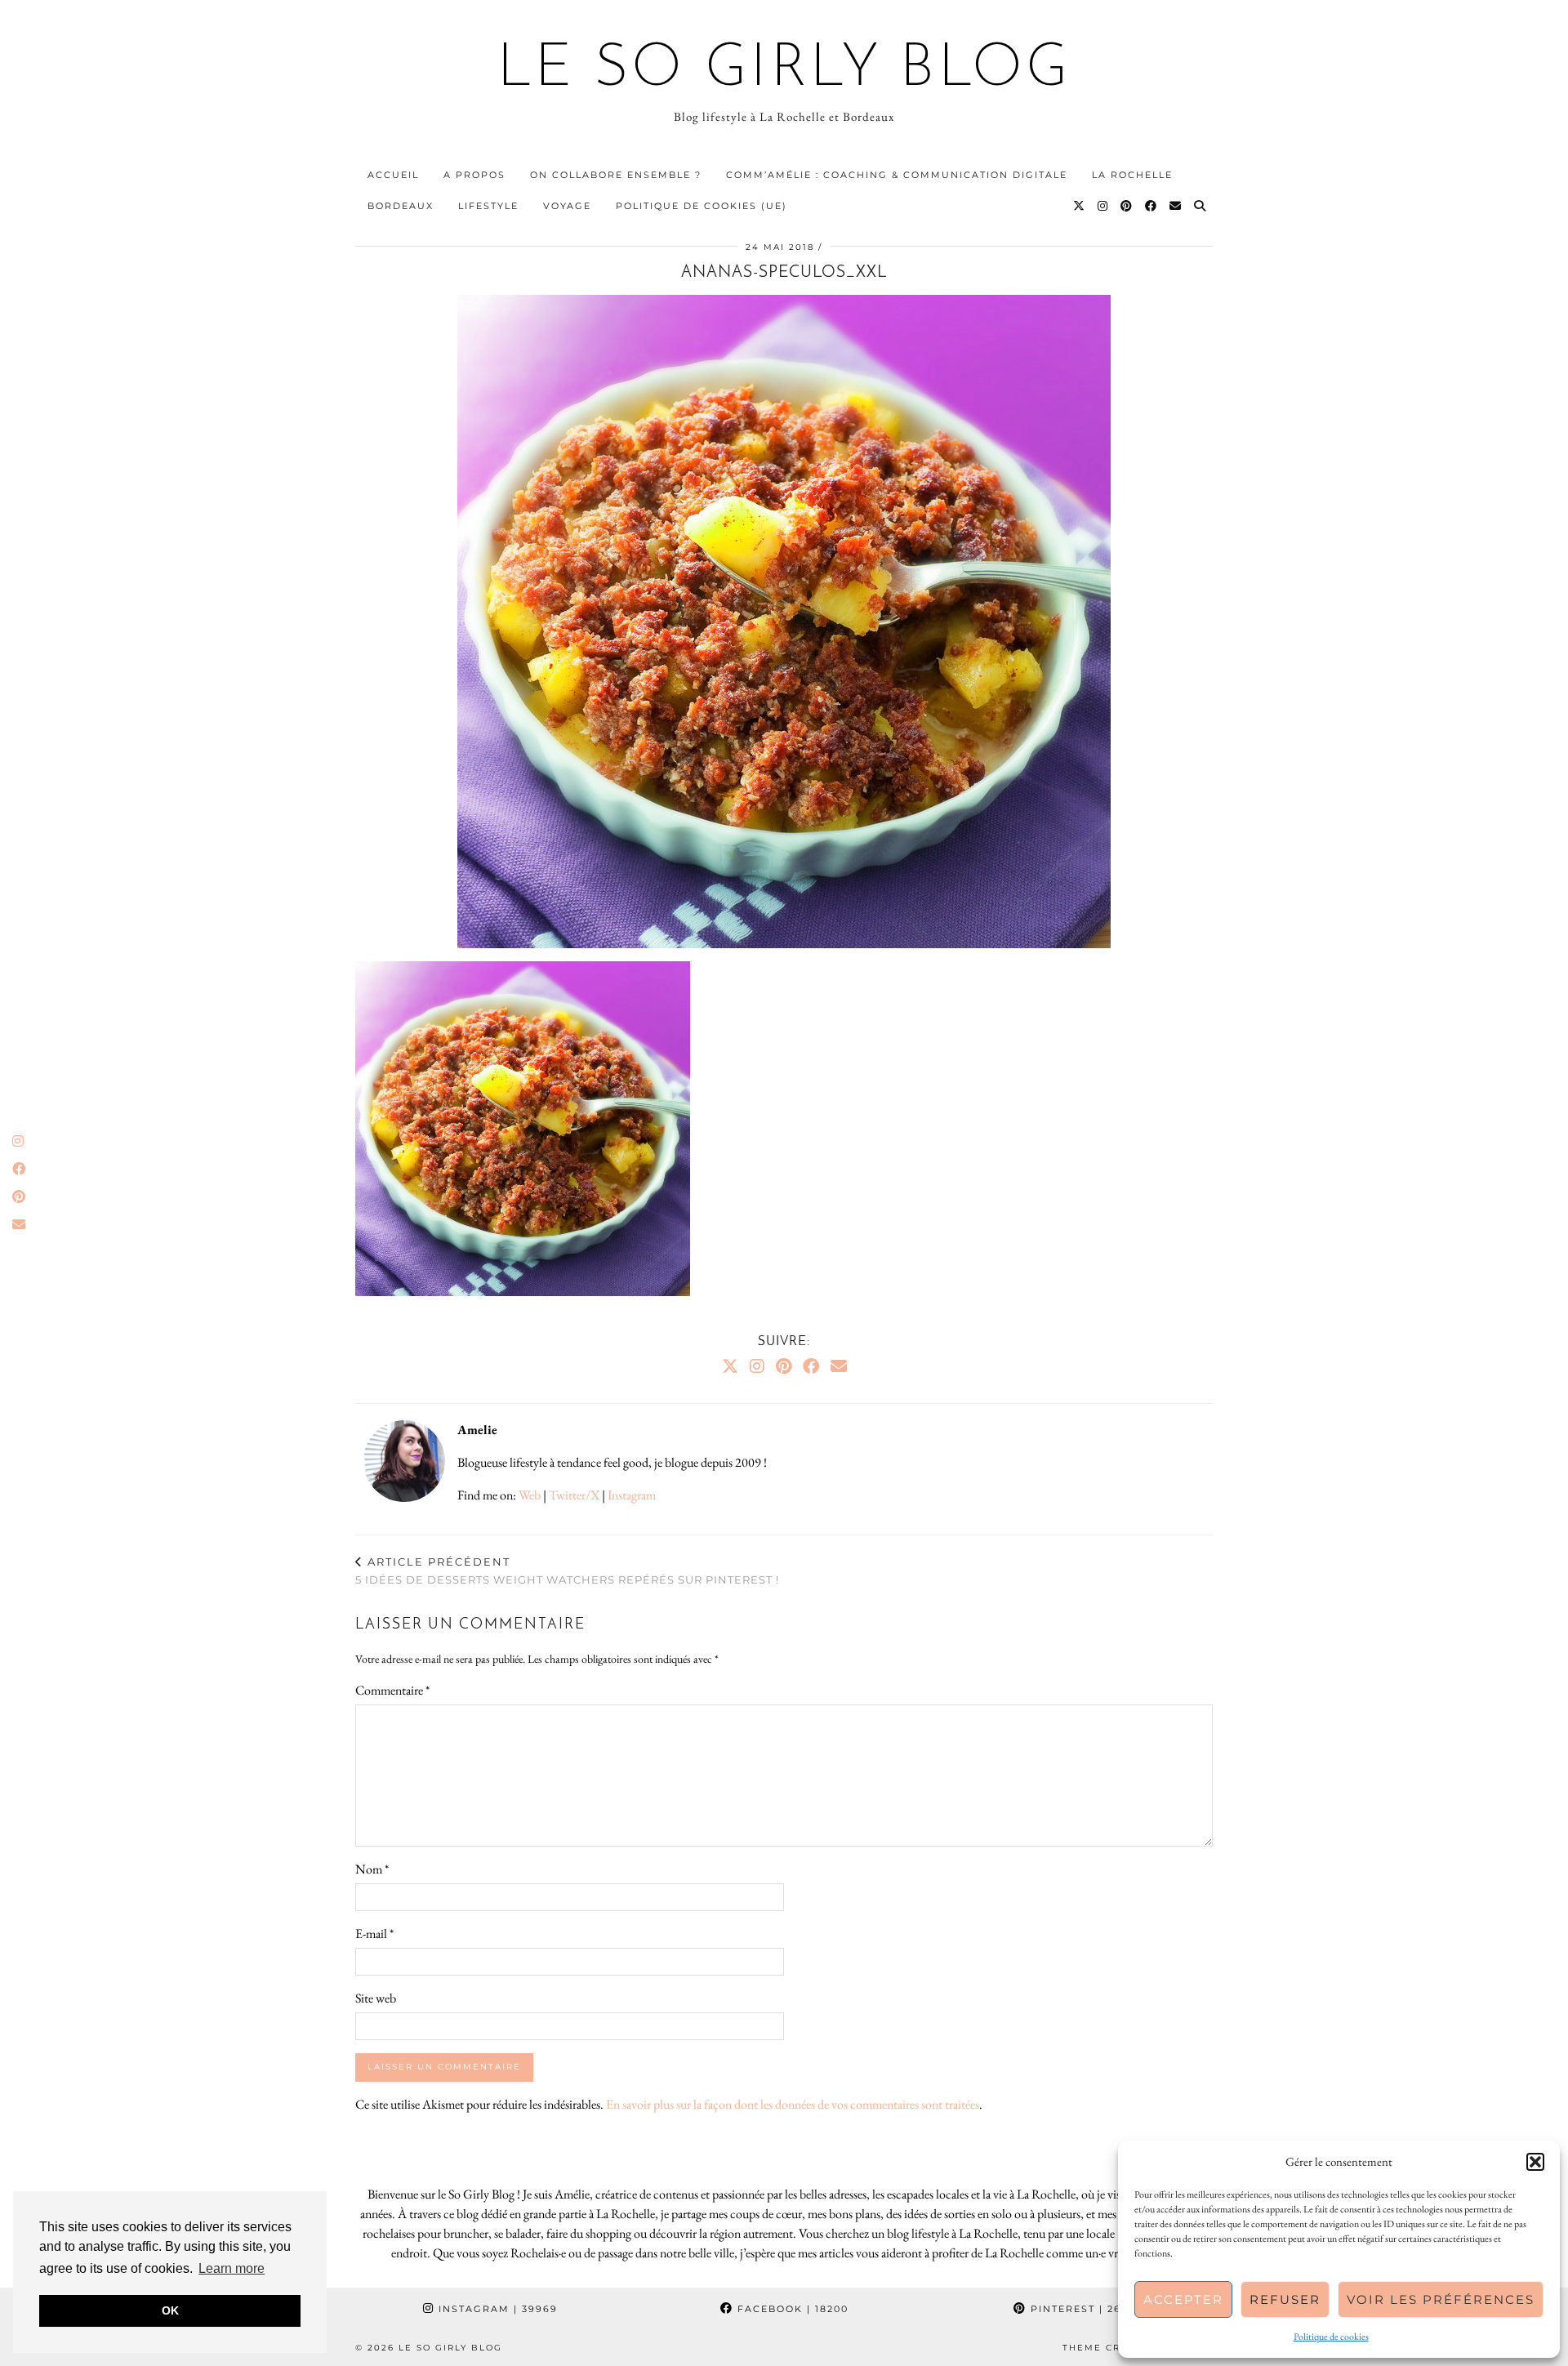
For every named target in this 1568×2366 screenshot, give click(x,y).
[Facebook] (1151, 206)
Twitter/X (574, 1495)
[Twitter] (1080, 206)
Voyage (567, 206)
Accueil (393, 175)
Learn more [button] (232, 2268)
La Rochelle (1132, 175)
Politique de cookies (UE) (702, 206)
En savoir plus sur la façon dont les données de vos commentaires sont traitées (793, 2104)
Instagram (632, 1495)
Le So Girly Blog (784, 70)
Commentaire (392, 1690)
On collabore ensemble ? (616, 175)
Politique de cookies (1331, 2337)
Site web (376, 1998)
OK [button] (170, 2310)
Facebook (791, 2309)
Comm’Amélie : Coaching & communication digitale (897, 175)
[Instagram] (1103, 206)
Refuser (1285, 2299)
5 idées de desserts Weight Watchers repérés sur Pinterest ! (567, 1571)
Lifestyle (488, 206)
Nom (372, 1869)
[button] (1535, 2162)
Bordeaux (401, 206)
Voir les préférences (1441, 2299)
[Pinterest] (1127, 206)
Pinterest (1085, 2309)
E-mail (374, 1934)
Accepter (1183, 2299)
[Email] (1176, 206)
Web (530, 1495)
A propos (474, 175)
